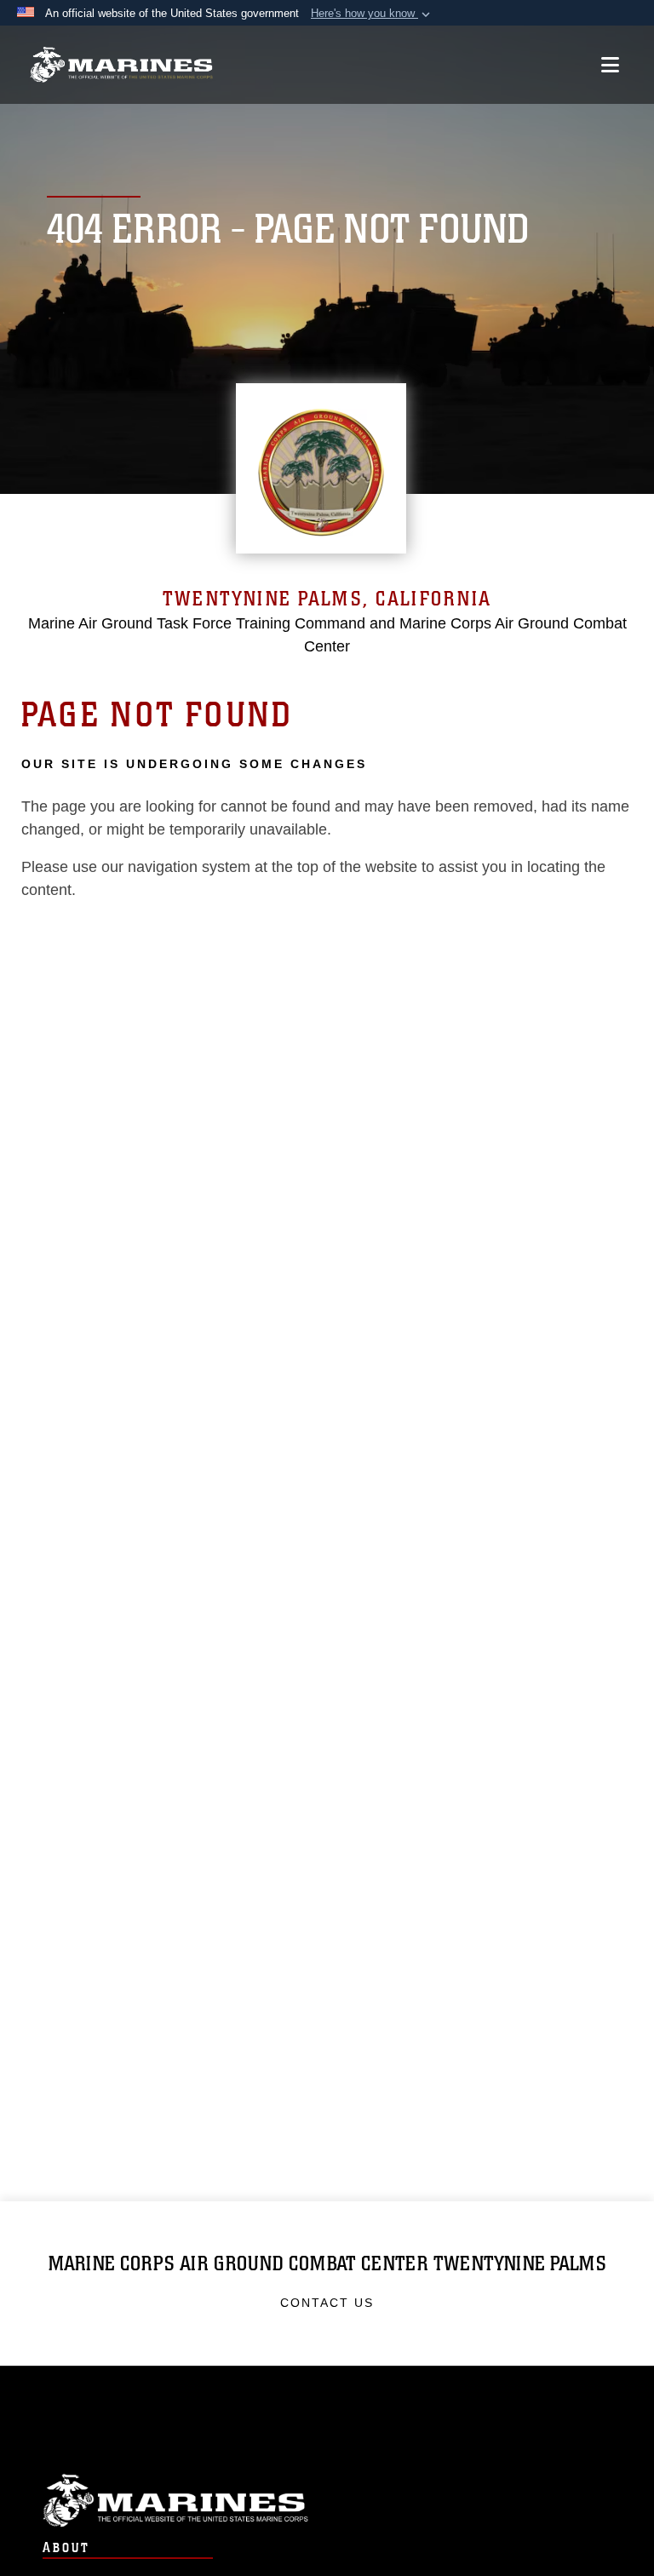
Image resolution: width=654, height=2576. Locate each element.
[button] (372, 14)
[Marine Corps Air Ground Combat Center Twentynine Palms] (121, 65)
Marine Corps (327, 2501)
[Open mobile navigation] (610, 65)
